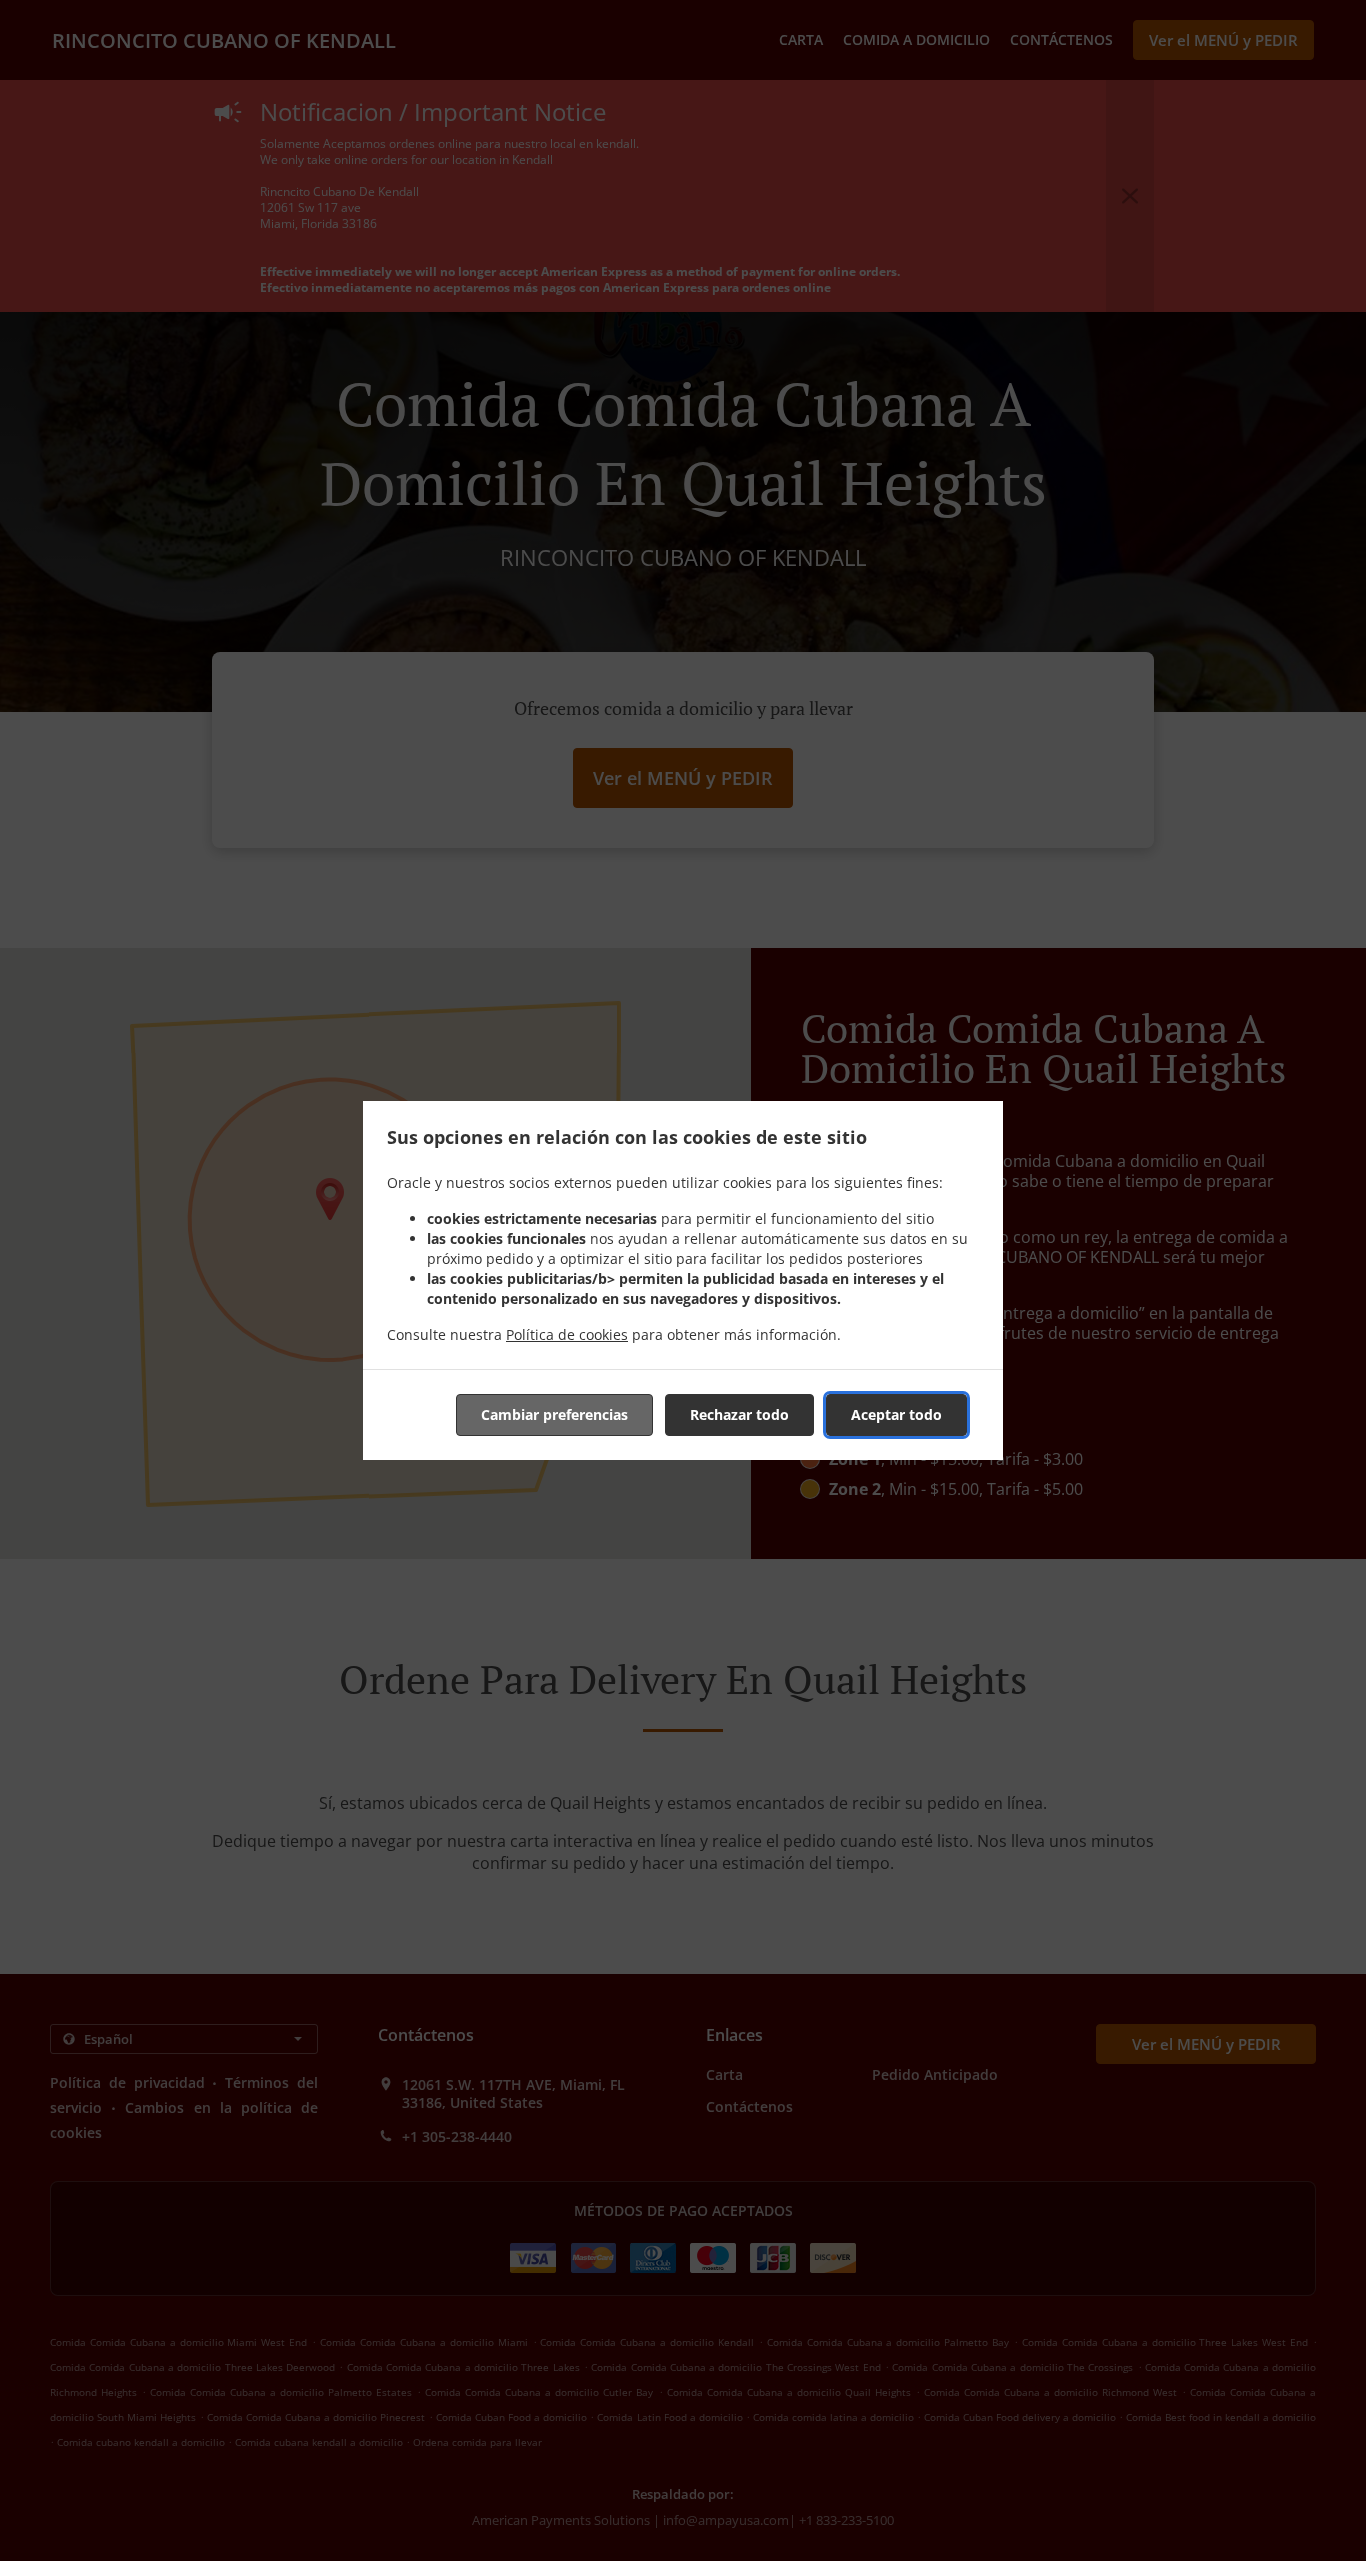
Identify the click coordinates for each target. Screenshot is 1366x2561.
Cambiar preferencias (554, 1414)
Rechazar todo (739, 1414)
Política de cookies (567, 1334)
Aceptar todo (896, 1414)
